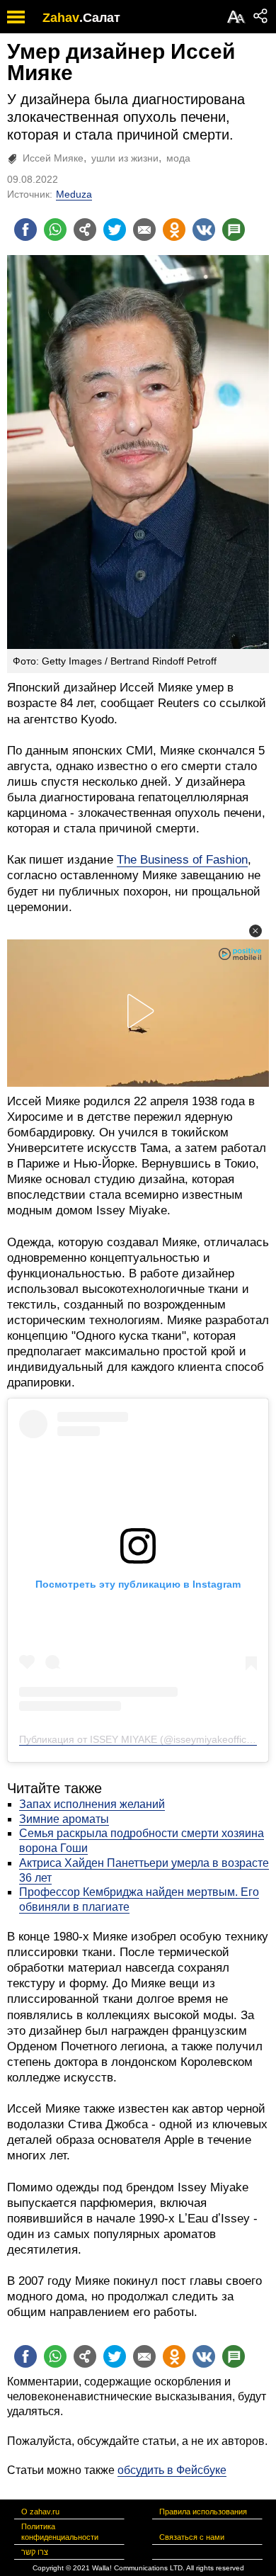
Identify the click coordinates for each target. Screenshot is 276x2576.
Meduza (74, 194)
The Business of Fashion (182, 860)
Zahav (61, 18)
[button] (255, 931)
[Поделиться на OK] (174, 230)
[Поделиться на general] (85, 230)
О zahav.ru (40, 2512)
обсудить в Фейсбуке (172, 2470)
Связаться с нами (192, 2537)
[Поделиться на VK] (204, 230)
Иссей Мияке (53, 158)
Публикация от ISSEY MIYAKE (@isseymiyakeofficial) (139, 1739)
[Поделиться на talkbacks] (234, 230)
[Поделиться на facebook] (25, 230)
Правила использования (203, 2512)
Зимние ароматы (64, 1819)
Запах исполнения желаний (92, 1804)
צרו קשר (35, 2552)
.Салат (100, 18)
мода (178, 158)
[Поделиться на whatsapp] (55, 230)
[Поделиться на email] (144, 230)
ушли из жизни (125, 158)
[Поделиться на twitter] (115, 230)
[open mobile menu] (16, 17)
